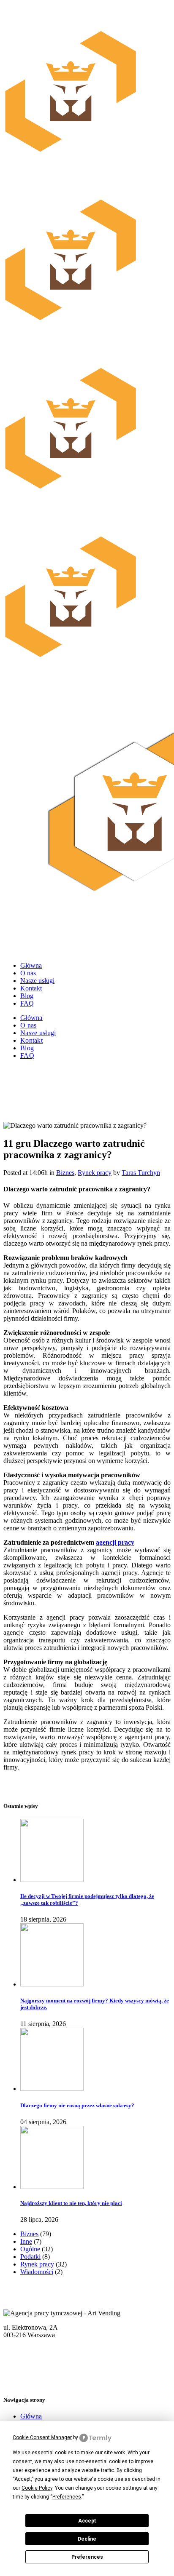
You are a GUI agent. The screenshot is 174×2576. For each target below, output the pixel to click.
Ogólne (30, 2249)
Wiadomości (37, 2272)
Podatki (30, 2257)
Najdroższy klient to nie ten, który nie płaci (71, 2203)
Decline (87, 2539)
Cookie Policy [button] (37, 2488)
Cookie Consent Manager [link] (42, 2437)
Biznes (65, 1173)
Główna (31, 2416)
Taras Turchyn (141, 1173)
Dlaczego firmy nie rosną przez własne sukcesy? (77, 2105)
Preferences (87, 2557)
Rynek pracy (95, 1173)
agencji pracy (115, 1542)
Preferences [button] (67, 2497)
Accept (87, 2521)
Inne (26, 2241)
